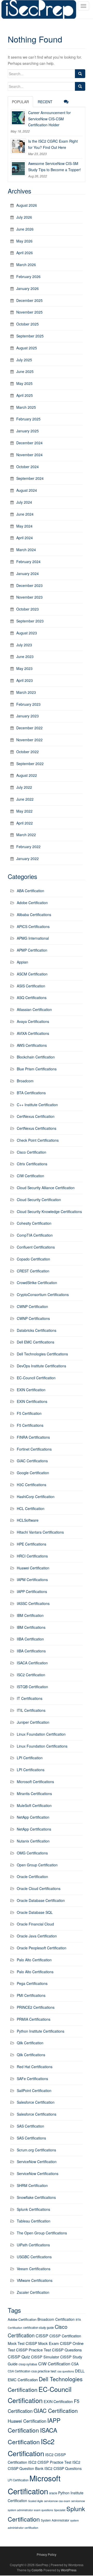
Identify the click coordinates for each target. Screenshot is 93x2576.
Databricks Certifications (37, 1330)
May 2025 (24, 383)
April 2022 (25, 823)
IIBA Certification (30, 1639)
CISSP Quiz (19, 2357)
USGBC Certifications (34, 2257)
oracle (53, 2493)
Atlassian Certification (34, 1009)
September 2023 (30, 621)
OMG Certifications (32, 1853)
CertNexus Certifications (37, 1128)
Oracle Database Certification (41, 1900)
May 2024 (24, 526)
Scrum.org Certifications (36, 2150)
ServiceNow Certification (37, 2162)
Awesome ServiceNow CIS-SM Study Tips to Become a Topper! (55, 167)
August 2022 (27, 775)
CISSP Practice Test (33, 2350)
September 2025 (30, 336)
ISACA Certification (32, 1663)
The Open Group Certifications (42, 2233)
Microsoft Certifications (35, 1782)
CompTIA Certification (35, 1235)
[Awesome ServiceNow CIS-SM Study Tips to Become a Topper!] (18, 168)
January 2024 (28, 573)
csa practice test (44, 2371)
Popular (20, 102)
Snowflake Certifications (36, 2197)
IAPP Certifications (32, 1591)
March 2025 (26, 407)
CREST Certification (33, 1271)
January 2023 (28, 716)
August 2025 (27, 348)
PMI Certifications (31, 1995)
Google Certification (33, 1473)
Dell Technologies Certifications (42, 1354)
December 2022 (29, 728)
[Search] (80, 74)
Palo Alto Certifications (35, 1972)
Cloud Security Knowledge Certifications (49, 1211)
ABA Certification (30, 891)
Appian (22, 962)
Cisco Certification (32, 1152)
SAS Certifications (31, 2138)
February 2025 (28, 419)
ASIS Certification (31, 986)
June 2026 (25, 229)
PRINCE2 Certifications (36, 2007)
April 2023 (25, 680)
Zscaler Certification (33, 2292)
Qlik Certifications (31, 2055)
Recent (45, 102)
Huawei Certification (33, 1568)
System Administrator (55, 2520)
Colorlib (37, 2570)
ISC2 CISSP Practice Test (50, 2462)
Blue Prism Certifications (37, 1069)
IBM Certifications (31, 1627)
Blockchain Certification (36, 1057)
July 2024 (24, 502)
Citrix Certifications (32, 1164)
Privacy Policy (47, 2554)
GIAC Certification (56, 2411)
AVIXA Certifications (33, 1033)
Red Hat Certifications (35, 2067)
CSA (75, 2364)
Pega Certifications (32, 1983)
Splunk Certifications (33, 2209)
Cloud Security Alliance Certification (46, 1188)
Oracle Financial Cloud (35, 1924)
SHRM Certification (32, 2185)
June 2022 (25, 799)
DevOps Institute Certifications (41, 1366)
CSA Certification (19, 2371)
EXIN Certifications (32, 1401)
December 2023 (29, 585)
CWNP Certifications (33, 1318)
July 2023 (24, 645)
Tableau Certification (34, 2221)
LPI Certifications (31, 1770)
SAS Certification (30, 2126)
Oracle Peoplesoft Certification (42, 1948)
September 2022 (30, 764)
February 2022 (28, 847)
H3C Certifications (32, 1485)
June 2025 (25, 371)
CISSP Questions (67, 2350)
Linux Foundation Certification (41, 1734)
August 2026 (27, 205)
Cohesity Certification (34, 1223)
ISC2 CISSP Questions (63, 2468)
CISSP (42, 2336)
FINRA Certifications (33, 1437)
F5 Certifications (30, 1425)
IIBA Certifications (31, 1651)
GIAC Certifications (32, 1461)
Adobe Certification (32, 903)
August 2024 (27, 490)
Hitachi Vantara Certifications (40, 1532)
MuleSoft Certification (34, 1805)
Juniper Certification (33, 1722)
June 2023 (25, 656)
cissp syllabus (28, 2364)
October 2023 (28, 609)
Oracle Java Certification (37, 1936)
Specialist (60, 2510)
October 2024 (28, 467)
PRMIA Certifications (34, 2019)
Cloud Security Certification (39, 1200)
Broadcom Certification (56, 2319)
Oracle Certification (32, 1876)
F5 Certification (29, 1413)
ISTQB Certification (32, 1687)
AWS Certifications (32, 1045)
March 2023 (26, 692)
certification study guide (38, 2328)
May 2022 (24, 811)
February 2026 (28, 276)
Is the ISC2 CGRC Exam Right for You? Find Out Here (53, 144)
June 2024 (25, 514)
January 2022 (28, 858)
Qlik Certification (30, 2043)
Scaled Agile (36, 2501)
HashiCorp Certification (36, 1497)
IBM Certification (30, 1615)
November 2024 (29, 455)
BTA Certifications (31, 1093)
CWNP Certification (32, 1306)
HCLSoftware (28, 1520)
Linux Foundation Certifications (42, 1746)
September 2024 (30, 478)
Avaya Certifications (33, 1021)
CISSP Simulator (45, 2357)
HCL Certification (31, 1508)
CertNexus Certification (36, 1116)
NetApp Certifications (34, 1829)
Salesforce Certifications (37, 2114)
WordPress (69, 2570)
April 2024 (25, 538)
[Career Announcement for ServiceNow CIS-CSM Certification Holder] (18, 117)
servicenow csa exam (57, 2501)
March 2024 (26, 550)
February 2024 (28, 562)
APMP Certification (32, 950)
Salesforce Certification (36, 2102)
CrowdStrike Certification (37, 1283)
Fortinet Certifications (34, 1449)
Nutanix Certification (33, 1841)
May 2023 (24, 668)
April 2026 (25, 253)
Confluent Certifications (36, 1247)
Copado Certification (33, 1259)
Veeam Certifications (34, 2269)
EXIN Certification (31, 1390)
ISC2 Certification (31, 1675)
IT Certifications (30, 1698)
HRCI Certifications (32, 1556)
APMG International (33, 938)
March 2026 (26, 265)
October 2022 (28, 752)
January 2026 (28, 288)
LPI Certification (30, 1758)
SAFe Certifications (32, 2079)
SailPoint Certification (34, 2090)
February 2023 (28, 704)
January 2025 (28, 431)
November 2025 (29, 312)
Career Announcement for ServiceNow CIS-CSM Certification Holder (49, 119)
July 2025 (24, 360)
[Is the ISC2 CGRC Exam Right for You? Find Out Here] (18, 146)
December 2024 (29, 443)
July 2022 (24, 787)
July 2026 (24, 217)
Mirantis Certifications (34, 1793)
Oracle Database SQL (35, 1912)
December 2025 (29, 300)
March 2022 (26, 835)
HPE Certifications (32, 1544)
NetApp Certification (33, 1817)
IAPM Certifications (32, 1580)
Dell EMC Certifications (36, 1342)
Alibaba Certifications (34, 915)
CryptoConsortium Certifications (43, 1294)
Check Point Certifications (38, 1140)
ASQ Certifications (32, 998)
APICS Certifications (33, 926)
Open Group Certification (37, 1865)
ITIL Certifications (31, 1710)
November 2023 (29, 597)
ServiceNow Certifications (38, 2173)
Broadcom (25, 1081)
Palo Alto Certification (34, 1960)
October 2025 (28, 324)
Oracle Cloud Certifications (39, 1888)
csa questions (66, 2371)
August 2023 (27, 633)
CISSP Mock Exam (42, 2343)
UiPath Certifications (33, 2245)
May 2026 (24, 241)
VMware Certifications (35, 2280)
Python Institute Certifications (41, 2031)
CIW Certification (30, 1176)
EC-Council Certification (36, 1378)
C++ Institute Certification (37, 1105)
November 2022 (29, 740)
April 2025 (25, 395)
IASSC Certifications (33, 1603)
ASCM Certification (32, 974)
